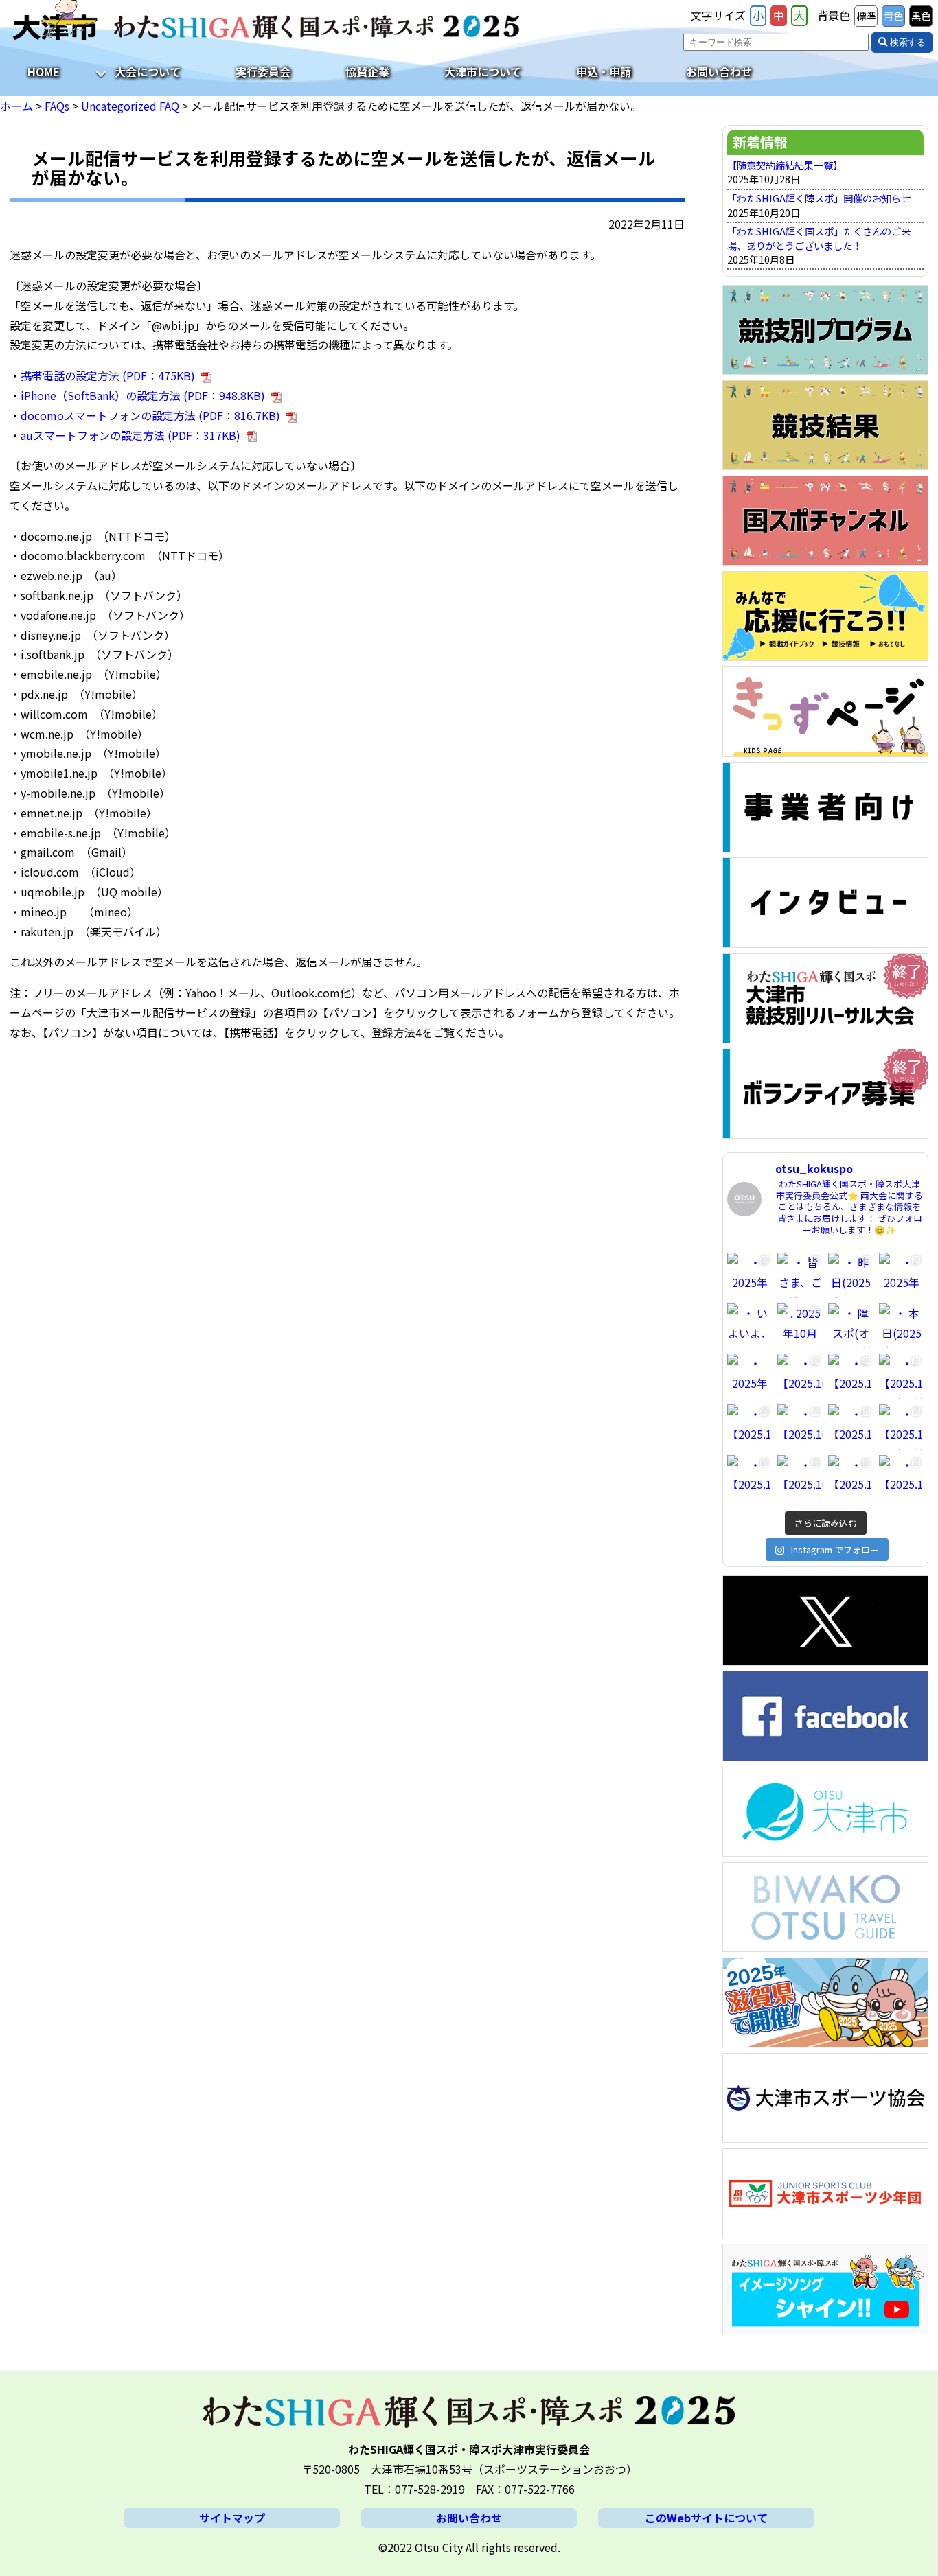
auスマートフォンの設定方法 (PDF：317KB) (130, 435)
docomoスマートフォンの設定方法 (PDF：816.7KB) (150, 415)
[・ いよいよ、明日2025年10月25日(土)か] (750, 1326)
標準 (866, 15)
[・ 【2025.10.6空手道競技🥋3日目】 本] (902, 1376)
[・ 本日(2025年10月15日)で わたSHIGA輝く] (902, 1326)
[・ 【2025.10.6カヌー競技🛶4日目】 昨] (800, 1478)
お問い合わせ (719, 71)
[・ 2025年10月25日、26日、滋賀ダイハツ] (902, 1275)
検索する (906, 42)
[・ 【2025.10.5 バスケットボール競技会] (902, 1478)
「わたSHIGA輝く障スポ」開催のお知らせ (819, 198)
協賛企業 (367, 71)
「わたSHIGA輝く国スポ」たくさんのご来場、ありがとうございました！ (819, 238)
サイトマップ (232, 2518)
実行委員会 (263, 71)
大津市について (483, 71)
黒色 (921, 15)
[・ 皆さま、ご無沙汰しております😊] (800, 1275)
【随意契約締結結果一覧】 (785, 165)
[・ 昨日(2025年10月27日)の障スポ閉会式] (851, 1275)
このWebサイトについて (706, 2518)
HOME (44, 71)
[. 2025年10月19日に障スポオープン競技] (800, 1326)
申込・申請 (604, 71)
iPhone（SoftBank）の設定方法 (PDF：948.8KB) (143, 395)
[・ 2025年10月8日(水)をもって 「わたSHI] (750, 1376)
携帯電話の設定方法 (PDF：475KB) (108, 375)
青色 (893, 15)
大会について (148, 71)
